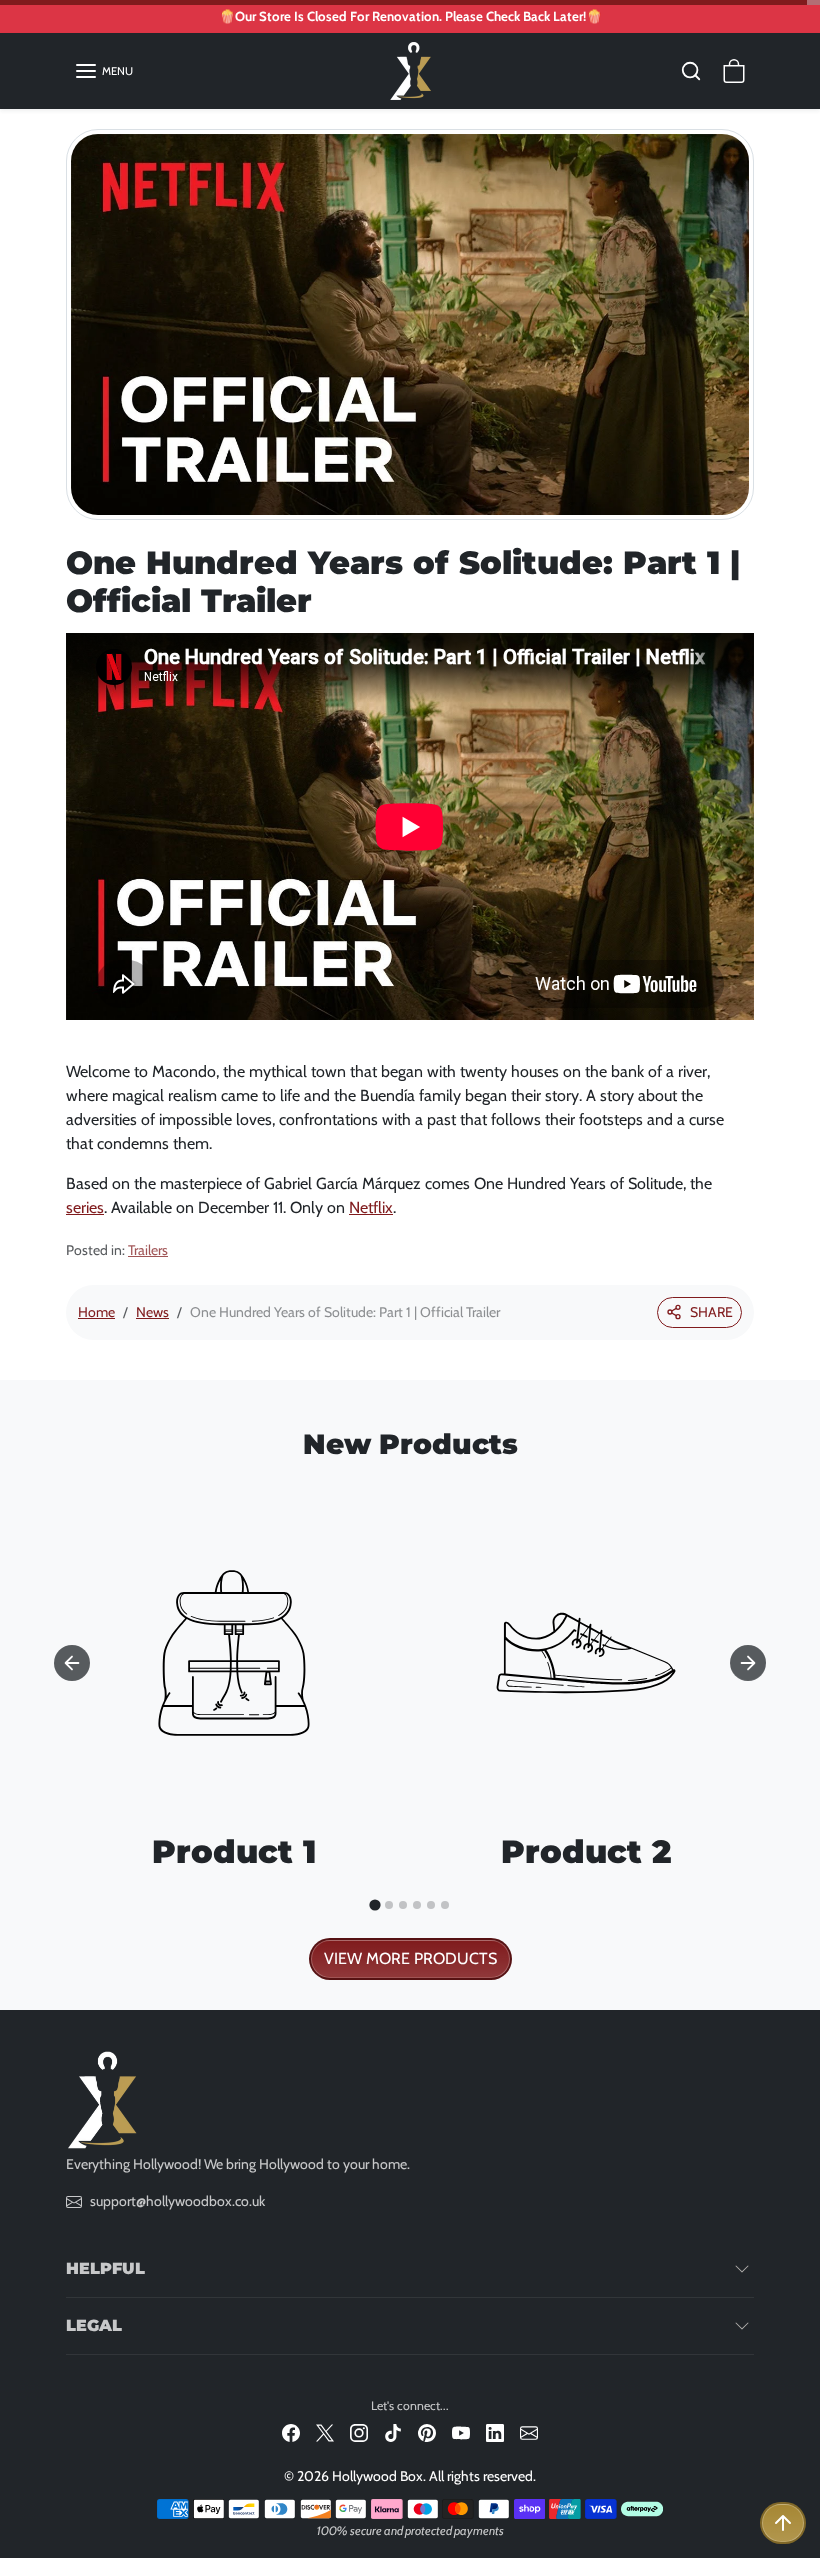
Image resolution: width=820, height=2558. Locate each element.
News (152, 1312)
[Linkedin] (495, 2431)
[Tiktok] (393, 2431)
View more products (410, 1958)
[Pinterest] (427, 2431)
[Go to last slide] (72, 1663)
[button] (103, 71)
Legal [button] (94, 2325)
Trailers (148, 1250)
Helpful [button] (105, 2268)
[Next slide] (748, 1663)
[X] (325, 2431)
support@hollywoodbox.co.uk (177, 2201)
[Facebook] (291, 2431)
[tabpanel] (410, 1727)
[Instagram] (359, 2431)
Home (96, 1312)
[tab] (374, 1904)
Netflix (371, 1207)
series (85, 1207)
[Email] (529, 2431)
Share (711, 1312)
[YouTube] (461, 2431)
